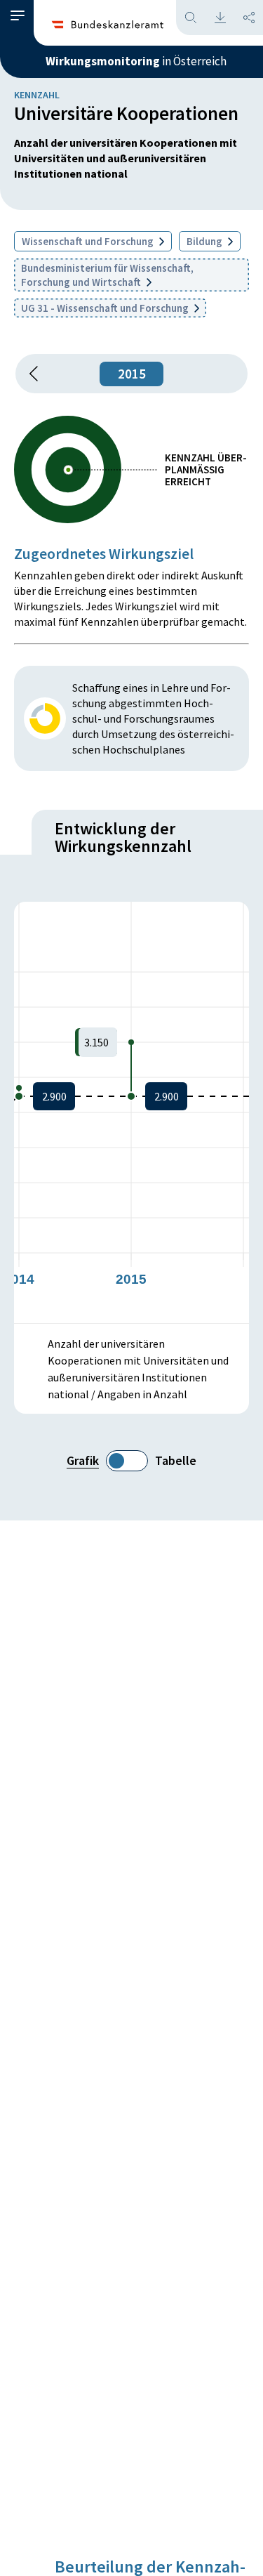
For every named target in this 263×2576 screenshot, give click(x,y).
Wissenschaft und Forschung (89, 241)
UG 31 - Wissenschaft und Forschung (106, 308)
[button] (18, 16)
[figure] (131, 1112)
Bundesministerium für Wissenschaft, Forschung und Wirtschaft (107, 275)
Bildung (205, 241)
